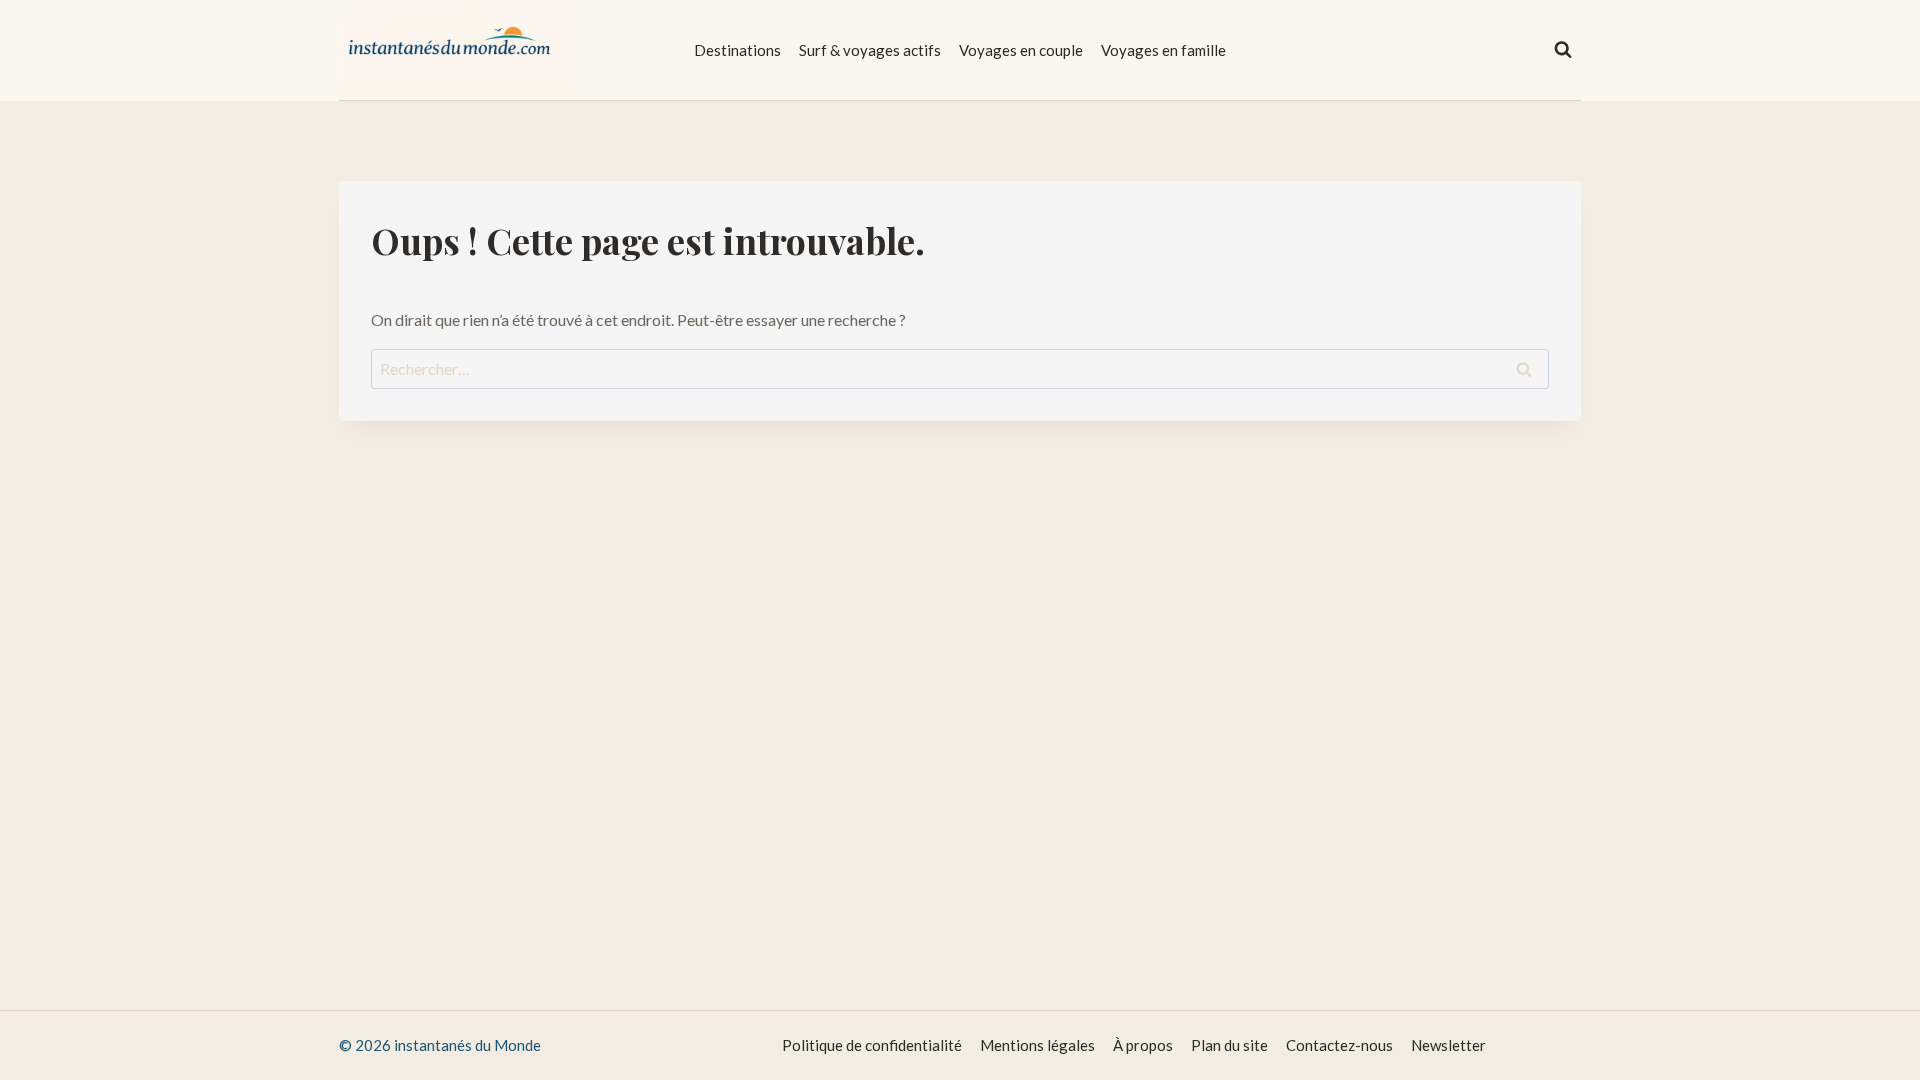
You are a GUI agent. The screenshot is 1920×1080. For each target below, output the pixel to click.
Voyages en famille (1163, 50)
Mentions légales (1037, 1045)
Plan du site (1229, 1045)
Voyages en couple (1021, 50)
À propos (1143, 1045)
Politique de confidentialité (872, 1045)
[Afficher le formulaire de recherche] (1563, 50)
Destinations (737, 50)
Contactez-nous (1339, 1045)
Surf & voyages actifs (870, 50)
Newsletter (1448, 1045)
